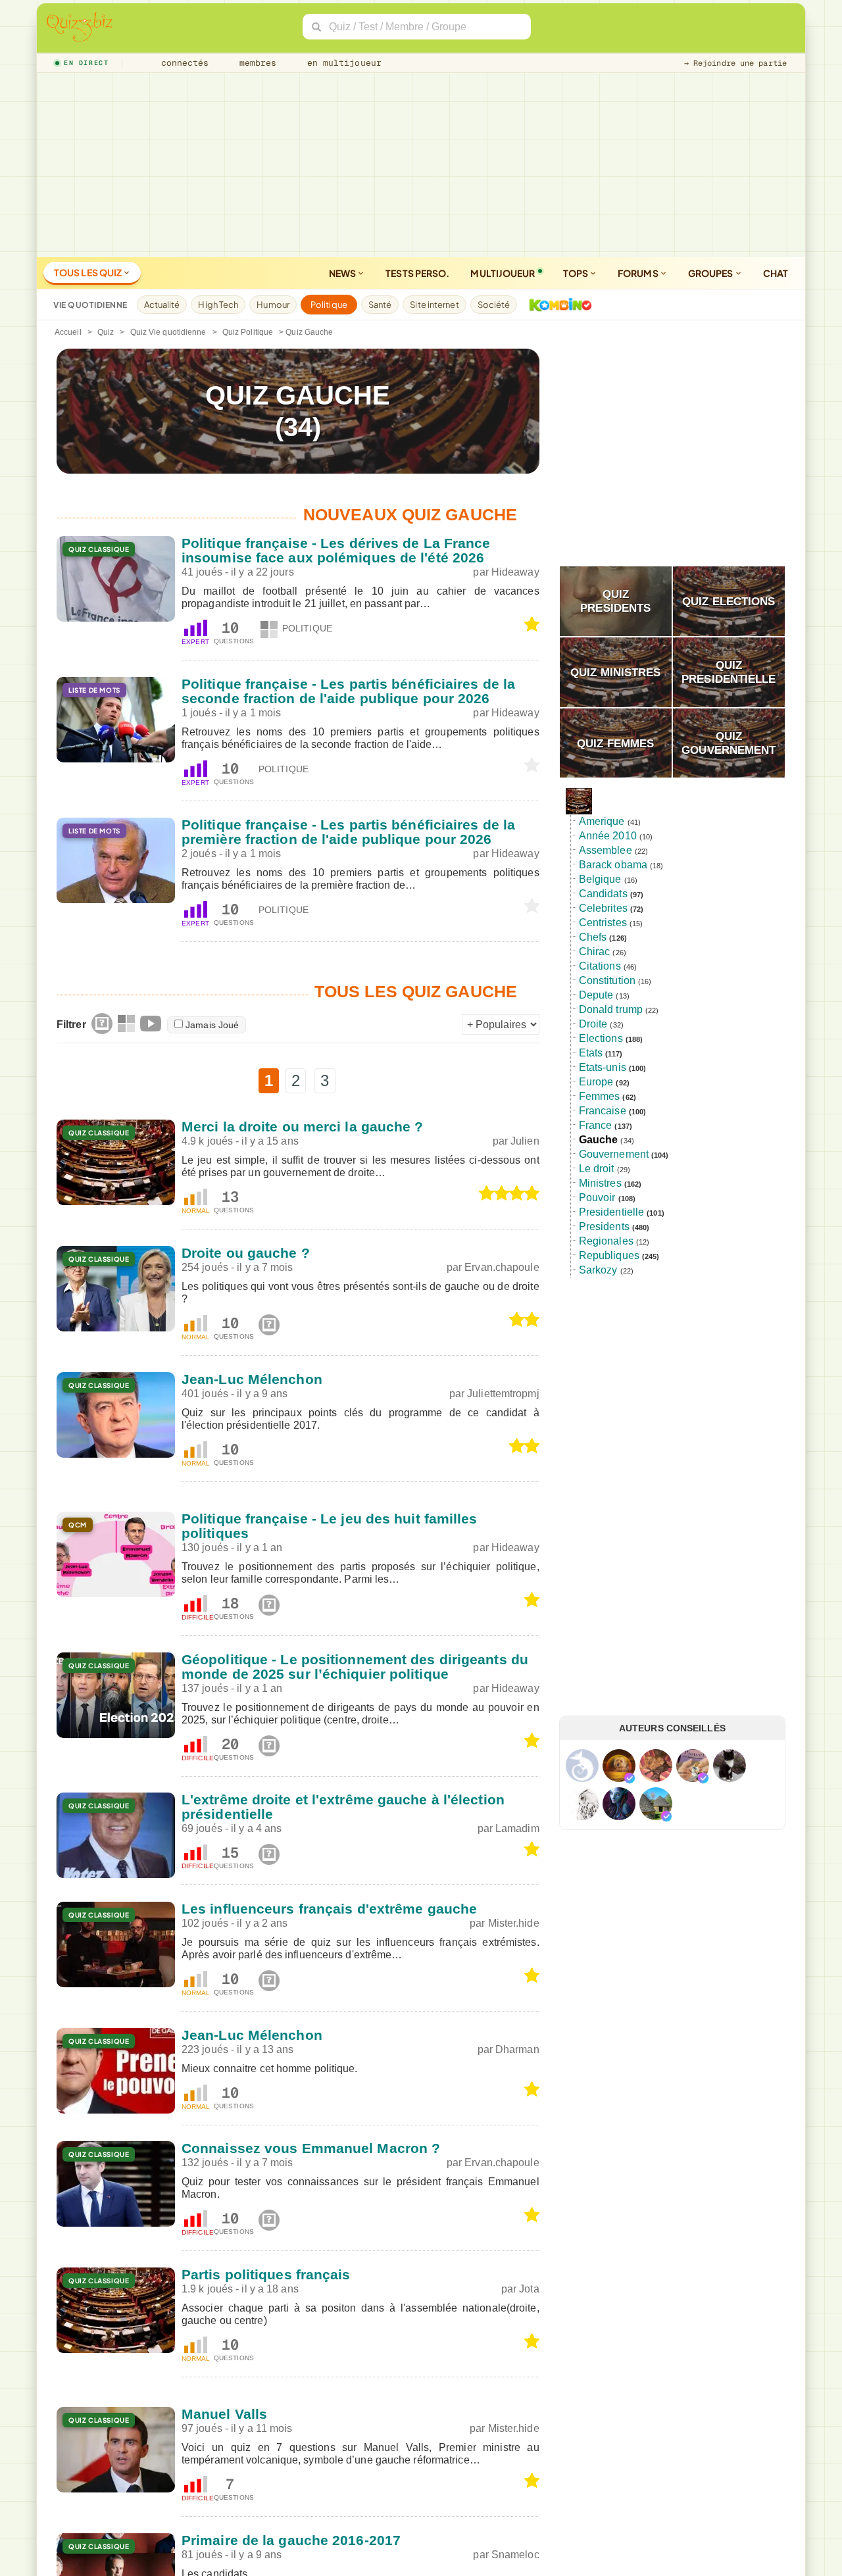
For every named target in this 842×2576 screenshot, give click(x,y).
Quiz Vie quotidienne (168, 332)
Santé (380, 305)
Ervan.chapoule (502, 1267)
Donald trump (611, 1009)
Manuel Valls (224, 2414)
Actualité (162, 305)
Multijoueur (503, 273)
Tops (577, 273)
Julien (525, 1141)
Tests (417, 273)
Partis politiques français (266, 2274)
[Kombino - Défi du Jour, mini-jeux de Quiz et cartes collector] (557, 305)
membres (256, 63)
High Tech (218, 305)
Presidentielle (611, 1212)
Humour (273, 305)
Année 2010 (608, 836)
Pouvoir (597, 1198)
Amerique (602, 821)
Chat (776, 273)
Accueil (68, 332)
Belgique (600, 879)
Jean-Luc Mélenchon (252, 1379)
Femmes (600, 1096)
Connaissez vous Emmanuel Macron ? (311, 2148)
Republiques (609, 1255)
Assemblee (606, 850)
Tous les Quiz (88, 272)
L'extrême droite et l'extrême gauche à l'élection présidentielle (343, 1807)
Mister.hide (514, 1923)
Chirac (595, 952)
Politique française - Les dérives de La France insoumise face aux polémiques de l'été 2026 (336, 550)
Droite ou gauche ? (246, 1253)
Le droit (597, 1169)
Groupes (711, 273)
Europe (596, 1082)
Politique (329, 305)
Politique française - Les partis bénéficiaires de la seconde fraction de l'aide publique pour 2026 (348, 691)
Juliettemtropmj (503, 1394)
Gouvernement (614, 1154)
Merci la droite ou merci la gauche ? (303, 1127)
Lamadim (517, 1828)
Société (494, 305)
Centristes (603, 923)
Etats (591, 1053)
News (343, 273)
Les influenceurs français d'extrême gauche (329, 1909)
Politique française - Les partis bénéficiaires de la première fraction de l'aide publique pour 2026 (348, 832)
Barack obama (613, 865)
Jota (529, 2289)
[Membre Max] (630, 1778)
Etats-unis (603, 1067)
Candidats (603, 894)
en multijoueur (341, 63)
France (596, 1125)
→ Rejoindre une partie (735, 63)
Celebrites (603, 908)
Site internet (434, 305)
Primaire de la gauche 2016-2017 (291, 2540)
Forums (639, 273)
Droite (593, 1024)
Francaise (603, 1111)
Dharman (517, 2049)
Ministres (600, 1183)
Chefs (593, 937)
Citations (600, 966)
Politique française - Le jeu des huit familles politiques (330, 1526)
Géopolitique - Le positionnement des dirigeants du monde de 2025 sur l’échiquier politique (355, 1667)
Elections (601, 1038)
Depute (596, 995)
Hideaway (515, 572)
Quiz (106, 332)
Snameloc (515, 2555)
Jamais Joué (212, 1025)
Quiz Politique (248, 332)
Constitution (607, 980)
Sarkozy (598, 1270)
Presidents (604, 1226)
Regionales (606, 1241)
